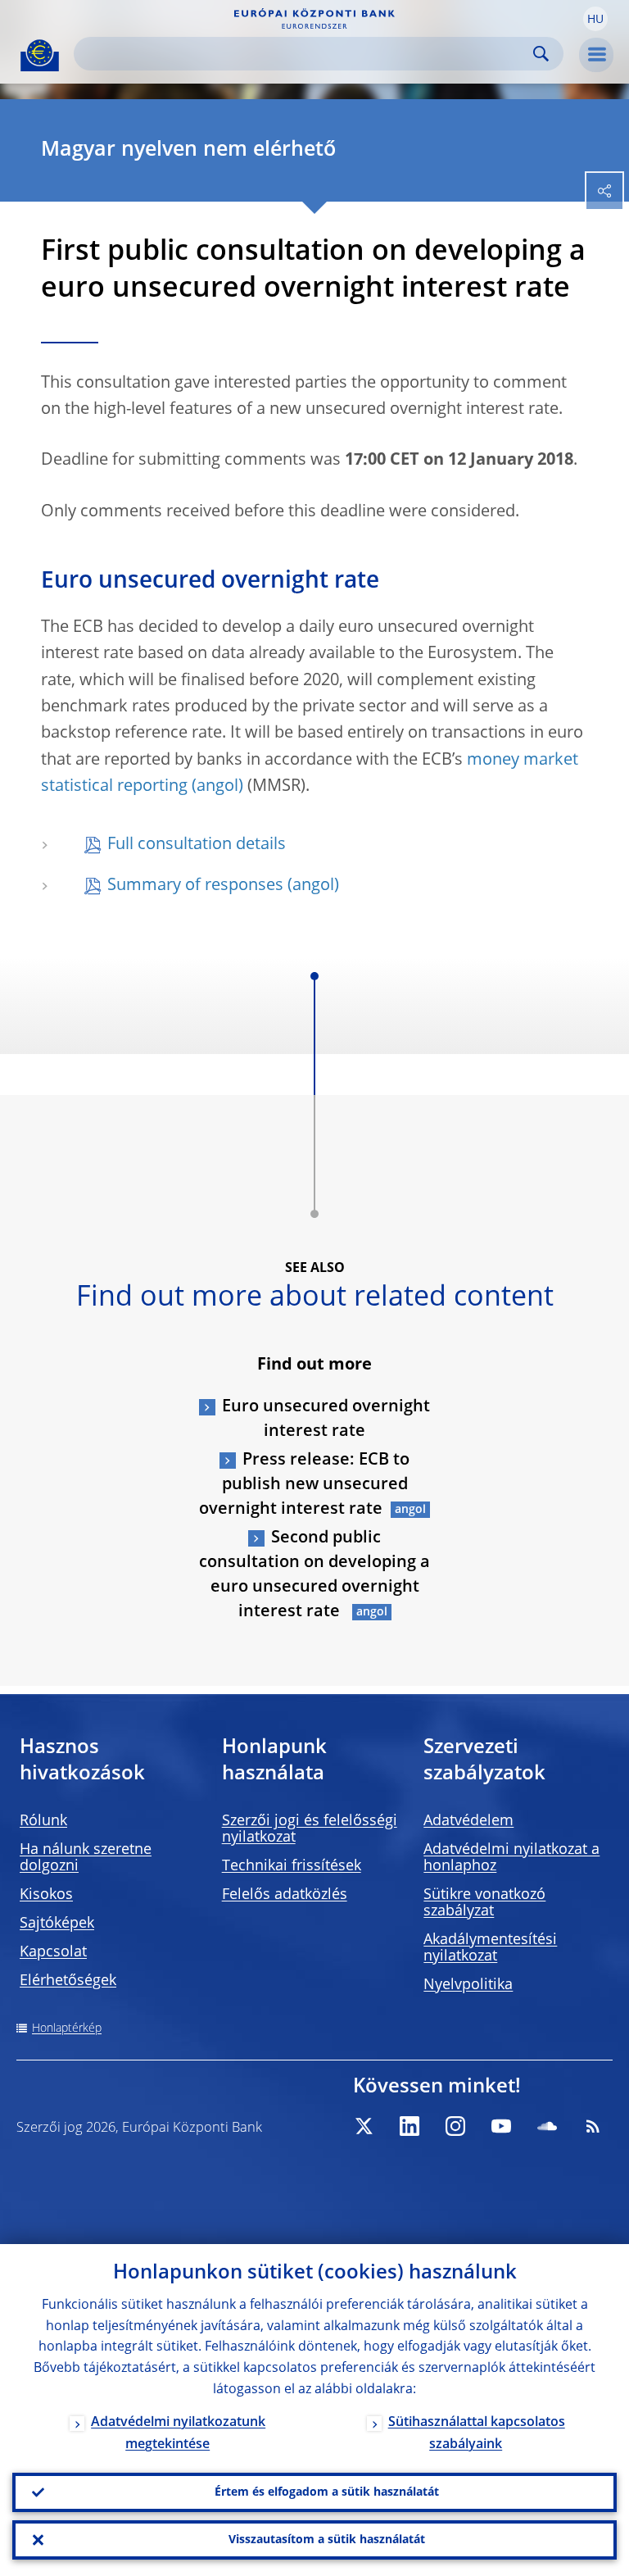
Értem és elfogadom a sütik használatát (327, 2492)
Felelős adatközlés (285, 1895)
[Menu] (596, 55)
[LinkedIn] (410, 2126)
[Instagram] (455, 2126)
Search (541, 54)
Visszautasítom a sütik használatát (327, 2540)
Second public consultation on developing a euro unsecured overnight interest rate (314, 1575)
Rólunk (43, 1821)
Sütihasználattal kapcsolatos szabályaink (477, 2434)
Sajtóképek (57, 1924)
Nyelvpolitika (468, 1985)
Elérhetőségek (68, 1981)
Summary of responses (195, 886)
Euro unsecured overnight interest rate (326, 1420)
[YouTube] (501, 2126)
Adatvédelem (468, 1821)
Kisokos (46, 1895)
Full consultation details (197, 845)
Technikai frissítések (292, 1866)
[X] (364, 2126)
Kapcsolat (53, 1952)
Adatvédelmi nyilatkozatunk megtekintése (178, 2434)
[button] (595, 19)
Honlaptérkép (67, 2029)
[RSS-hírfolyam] (593, 2126)
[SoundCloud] (547, 2126)
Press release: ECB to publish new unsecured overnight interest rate (304, 1485)
